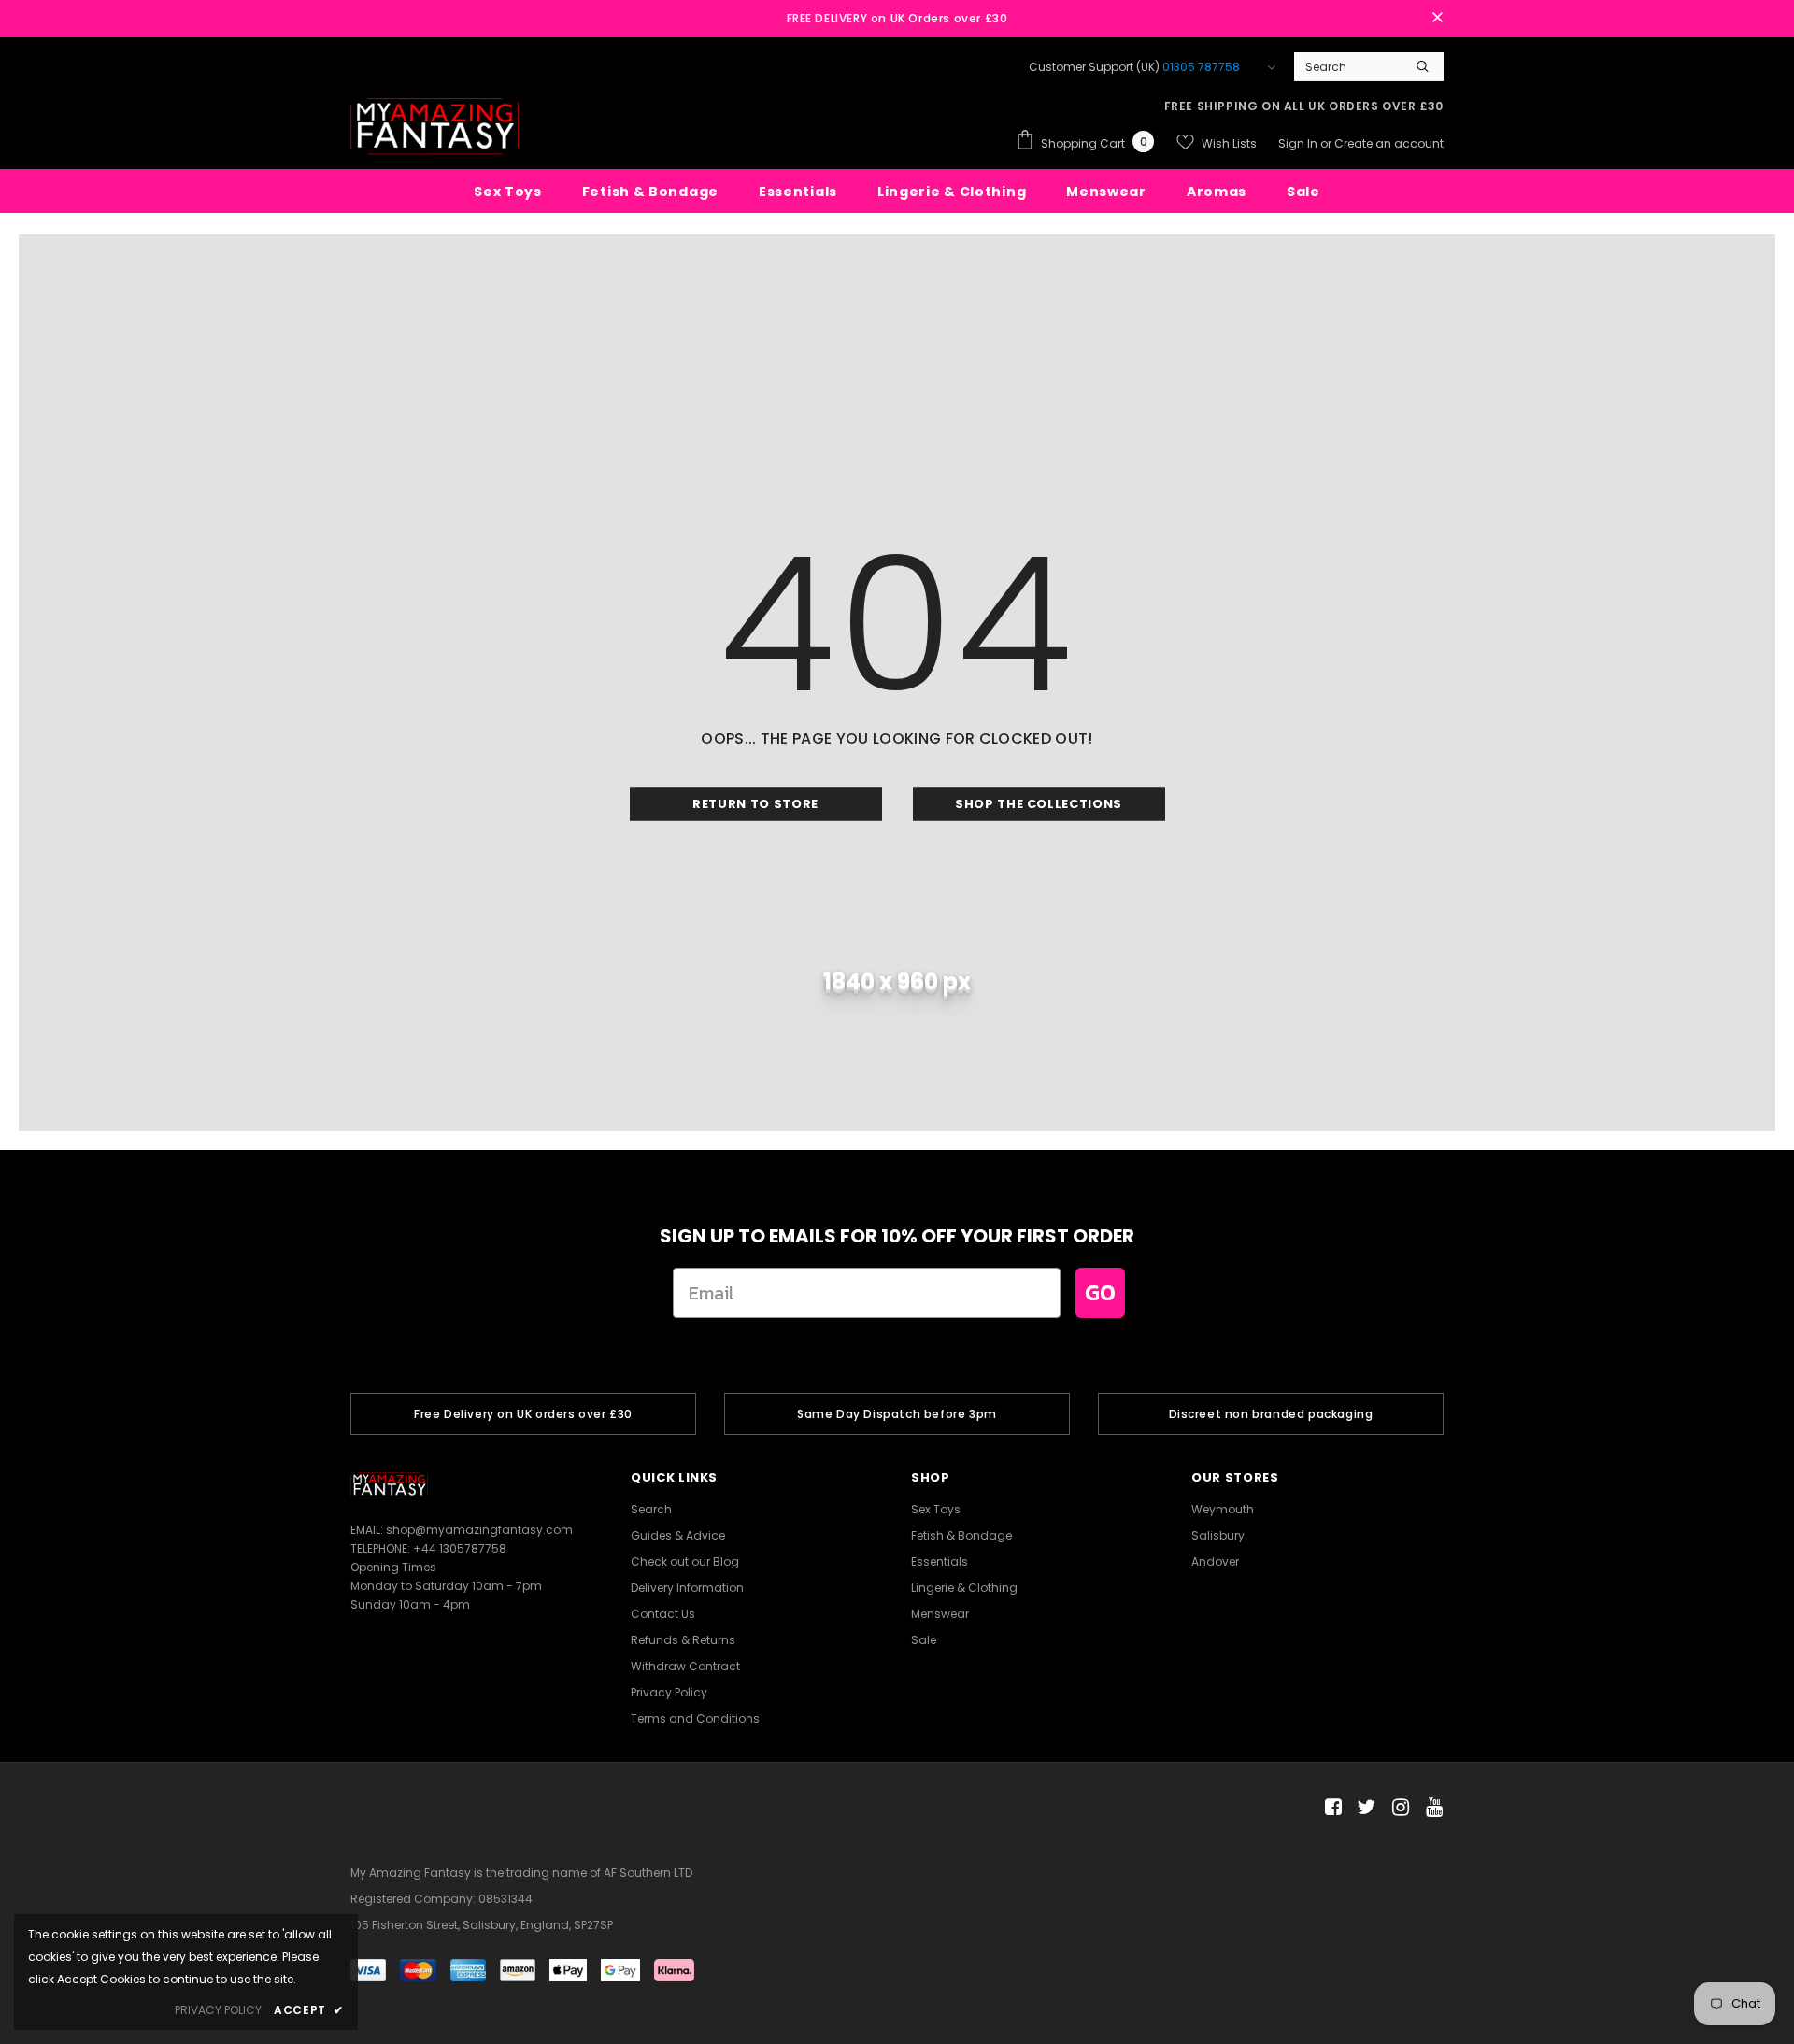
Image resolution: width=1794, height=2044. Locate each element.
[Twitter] (1364, 1808)
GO (1100, 1292)
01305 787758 (1201, 67)
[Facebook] (1330, 1808)
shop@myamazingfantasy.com (479, 1530)
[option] (523, 1414)
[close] (1437, 19)
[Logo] (434, 127)
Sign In (1299, 143)
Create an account (1389, 143)
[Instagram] (1397, 1808)
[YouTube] (1431, 1808)
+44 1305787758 (460, 1548)
